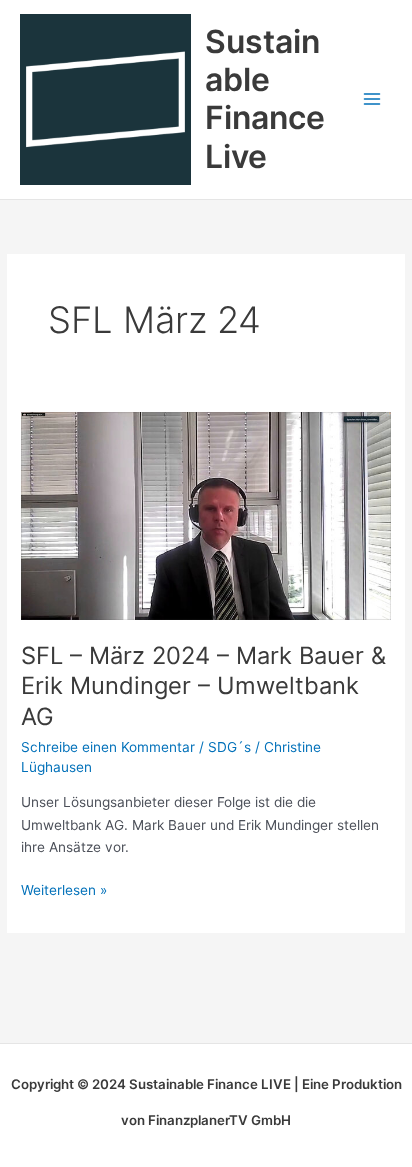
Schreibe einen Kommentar (108, 747)
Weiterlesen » (64, 888)
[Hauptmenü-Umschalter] (372, 99)
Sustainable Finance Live (265, 99)
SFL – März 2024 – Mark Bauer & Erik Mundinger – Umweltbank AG (203, 686)
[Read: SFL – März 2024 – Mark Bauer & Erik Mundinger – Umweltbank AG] (206, 515)
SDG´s (229, 747)
